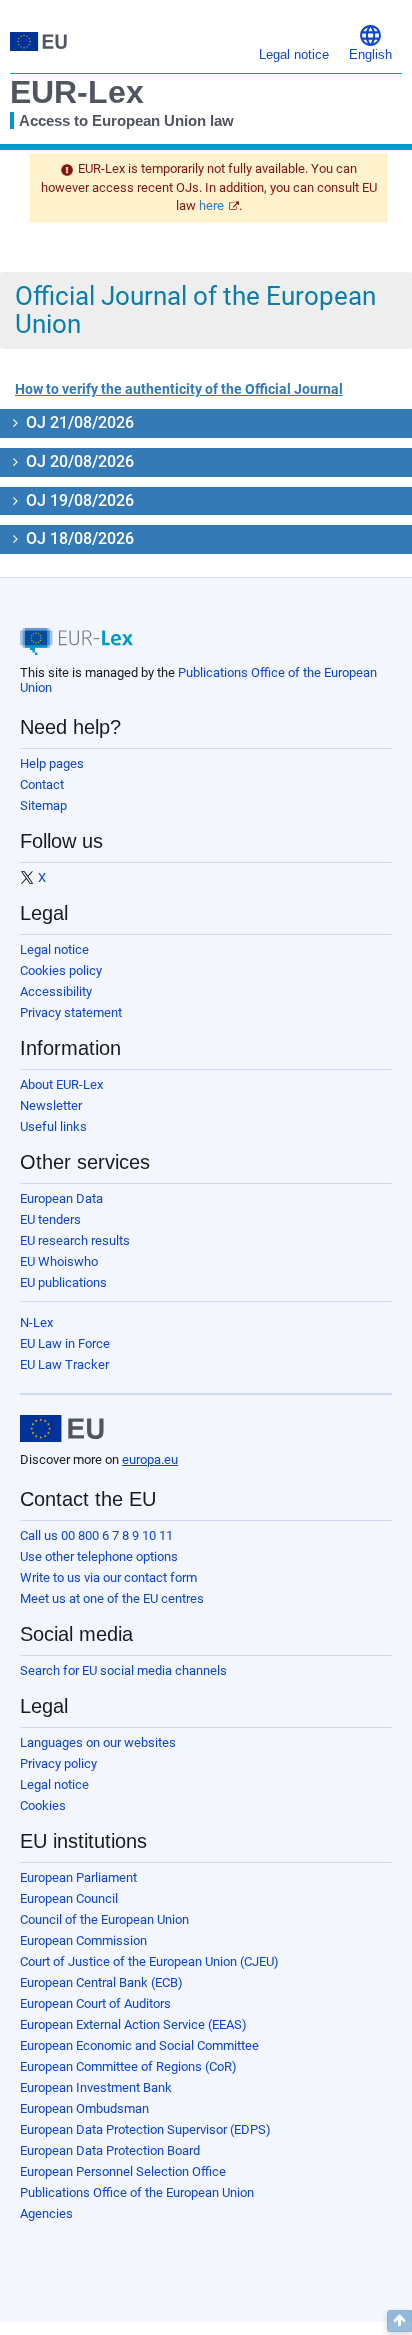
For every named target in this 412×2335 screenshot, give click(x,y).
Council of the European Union (104, 1919)
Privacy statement (71, 1012)
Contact (42, 784)
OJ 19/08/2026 (78, 500)
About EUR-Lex (61, 1084)
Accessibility (56, 991)
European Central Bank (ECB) (101, 1982)
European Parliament (78, 1877)
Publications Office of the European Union (137, 2192)
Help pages (52, 763)
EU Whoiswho (59, 1261)
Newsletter (51, 1105)
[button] (370, 41)
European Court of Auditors (95, 2003)
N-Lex (36, 1322)
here (211, 205)
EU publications (63, 1282)
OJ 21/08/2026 (78, 422)
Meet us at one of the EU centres (112, 1598)
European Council (69, 1898)
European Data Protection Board (110, 2150)
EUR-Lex (77, 92)
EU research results (75, 1240)
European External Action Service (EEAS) (133, 2024)
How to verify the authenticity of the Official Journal (179, 389)
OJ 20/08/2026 (78, 461)
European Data (61, 1198)
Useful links (53, 1126)
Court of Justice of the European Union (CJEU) (149, 1961)
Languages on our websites (98, 1742)
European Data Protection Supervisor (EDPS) (145, 2129)
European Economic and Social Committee (139, 2045)
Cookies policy (61, 970)
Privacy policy (58, 1763)
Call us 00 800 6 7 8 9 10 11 (96, 1535)
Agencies (46, 2213)
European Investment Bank (96, 2087)
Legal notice (54, 949)
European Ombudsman (84, 2108)
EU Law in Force (65, 1343)
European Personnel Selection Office (123, 2171)
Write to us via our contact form (108, 1577)
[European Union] (62, 1429)
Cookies (43, 1805)
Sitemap (43, 805)
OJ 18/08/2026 (78, 538)
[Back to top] (399, 2321)
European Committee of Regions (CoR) (128, 2066)
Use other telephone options (99, 1556)
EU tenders (50, 1219)
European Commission (83, 1940)
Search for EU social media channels (123, 1670)
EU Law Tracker (64, 1364)
